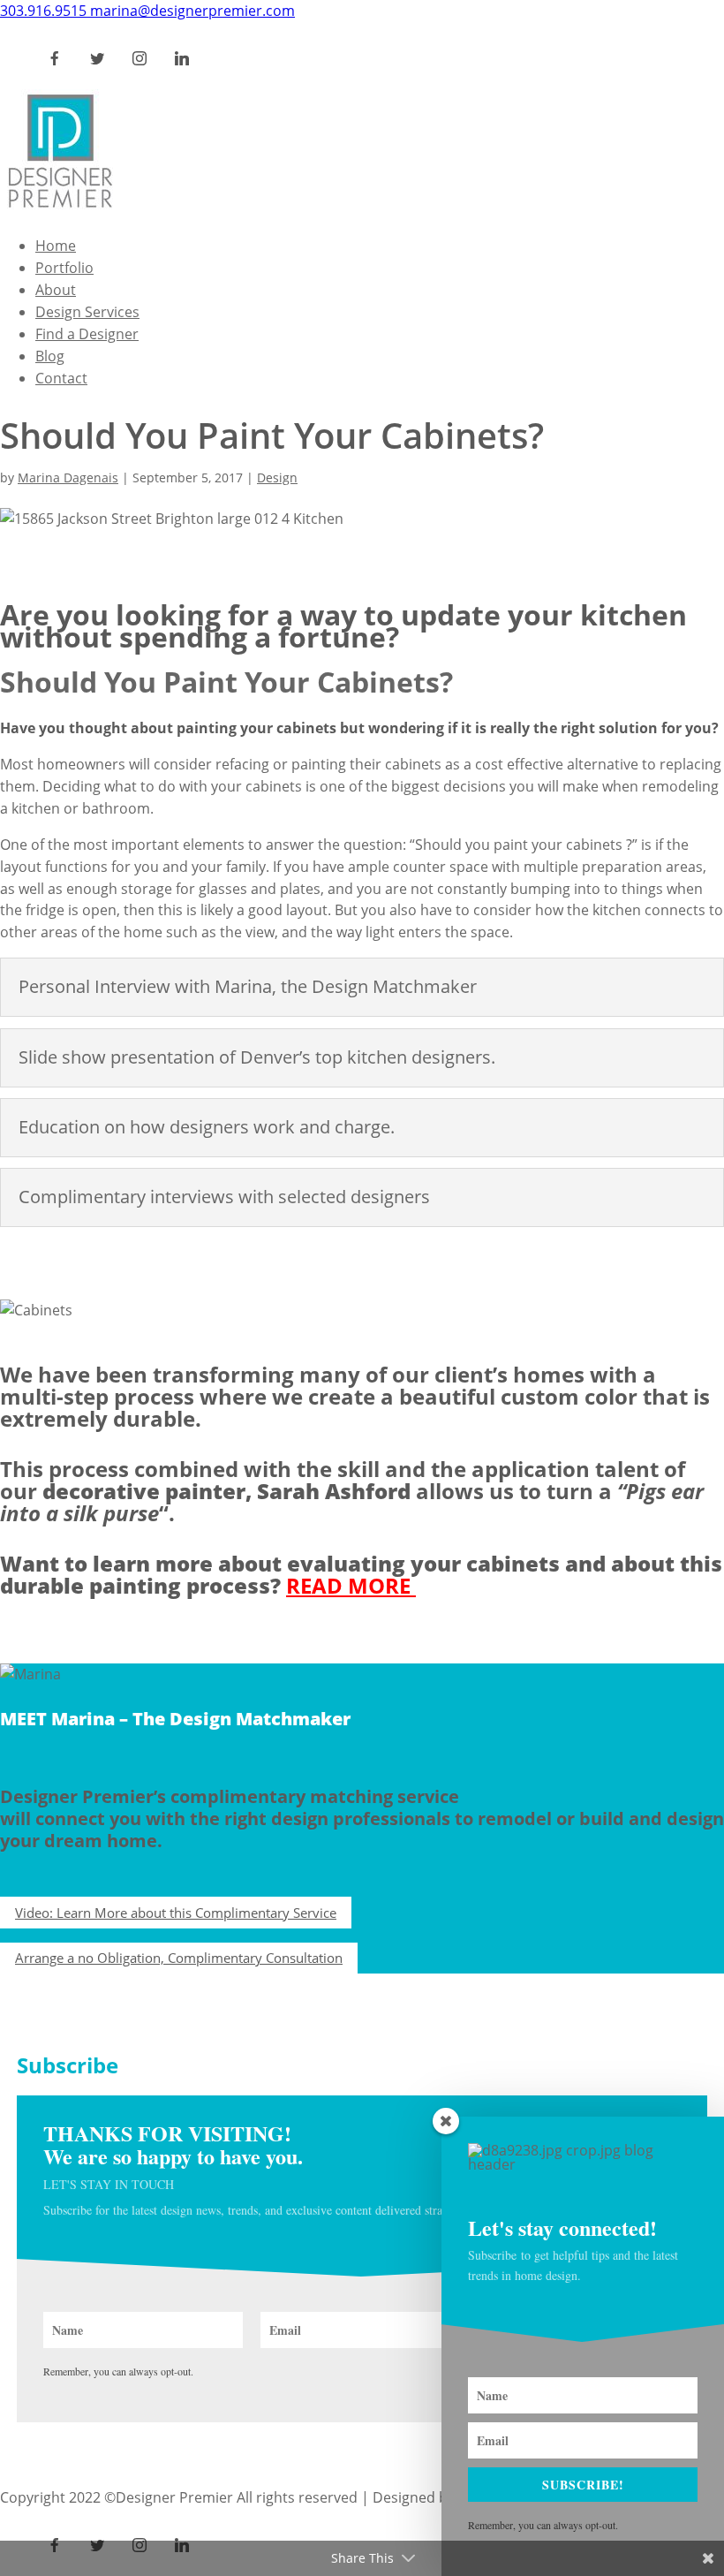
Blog (50, 356)
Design (277, 477)
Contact (61, 378)
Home (56, 246)
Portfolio (64, 268)
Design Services (87, 312)
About (56, 290)
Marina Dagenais (68, 477)
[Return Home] (60, 209)
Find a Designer (87, 334)
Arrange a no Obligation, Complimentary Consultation (179, 1958)
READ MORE (351, 1585)
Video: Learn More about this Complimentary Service (176, 1913)
